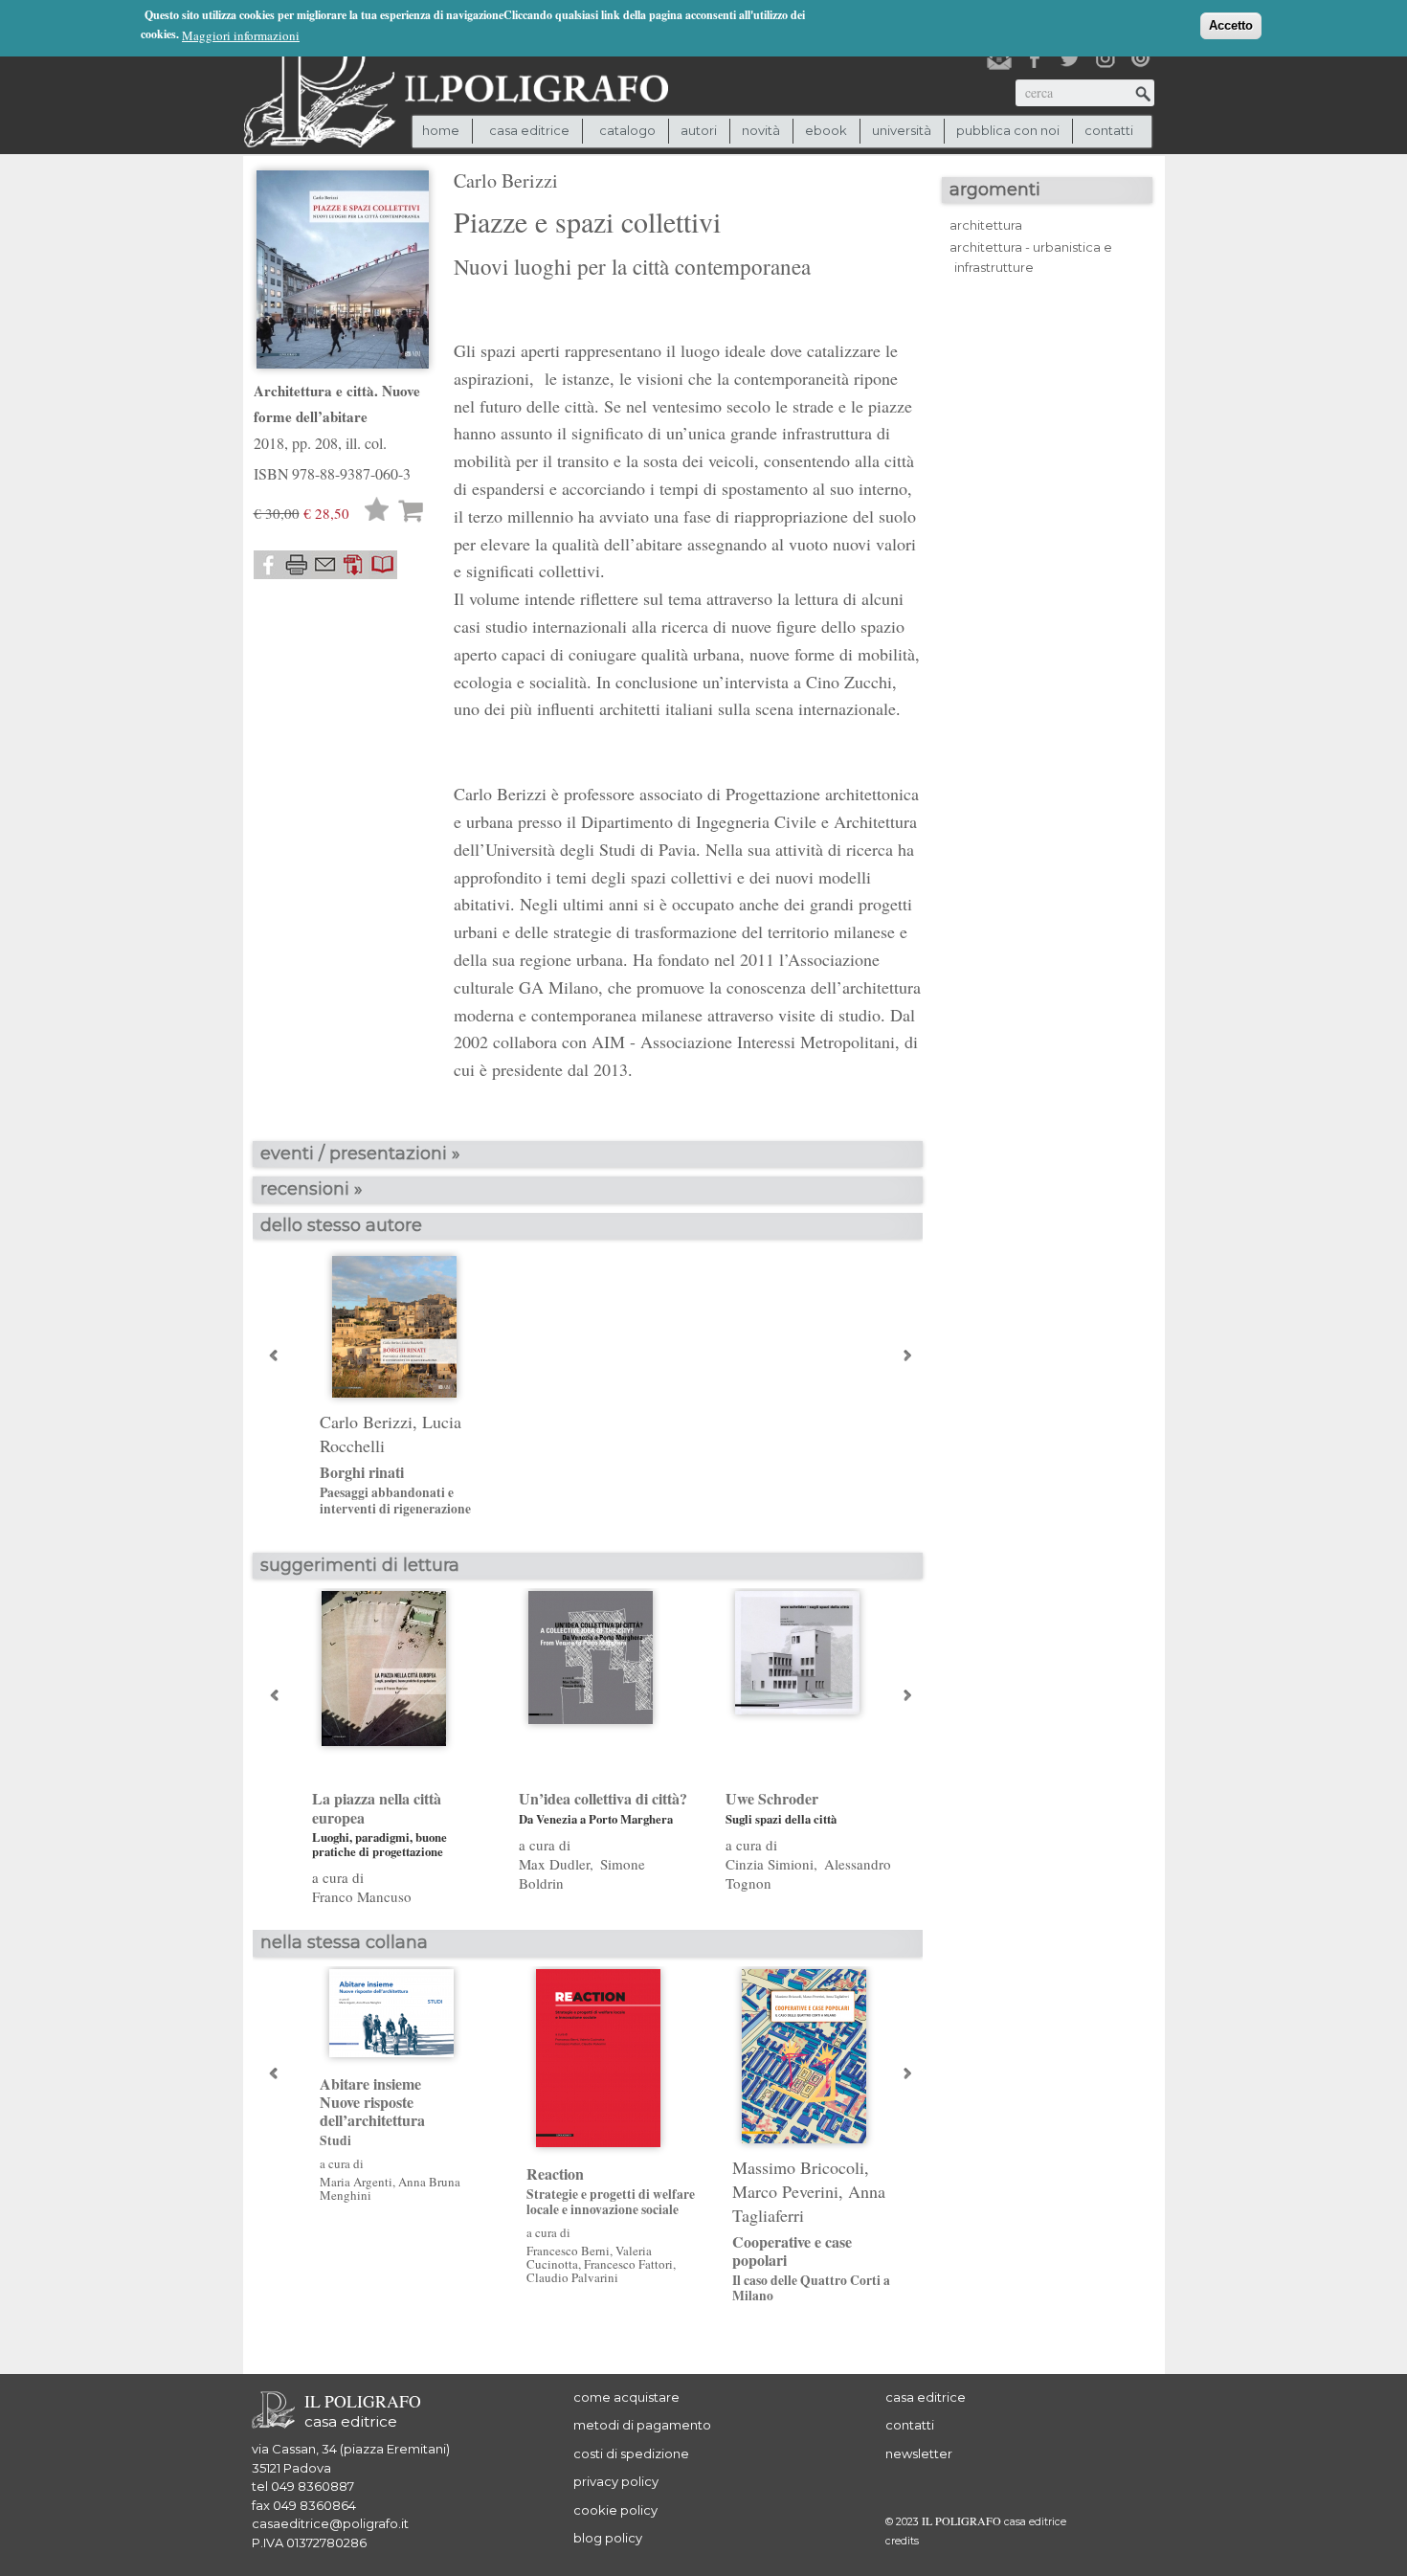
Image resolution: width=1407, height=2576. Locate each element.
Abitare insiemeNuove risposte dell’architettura (372, 2112)
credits (902, 2541)
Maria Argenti (356, 2182)
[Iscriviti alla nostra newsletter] (999, 58)
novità (761, 130)
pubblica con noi (1008, 130)
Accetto (1231, 25)
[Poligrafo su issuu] (1141, 58)
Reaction (611, 2191)
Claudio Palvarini (572, 2277)
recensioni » (312, 1189)
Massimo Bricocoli (798, 2167)
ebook (826, 130)
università (902, 130)
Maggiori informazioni (241, 35)
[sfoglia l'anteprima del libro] (383, 565)
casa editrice (926, 2397)
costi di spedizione (631, 2453)
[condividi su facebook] (268, 565)
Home (441, 130)
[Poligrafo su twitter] (1070, 58)
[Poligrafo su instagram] (1105, 58)
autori (699, 130)
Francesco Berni (568, 2251)
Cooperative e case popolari (811, 2268)
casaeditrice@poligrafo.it (330, 2523)
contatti (1109, 130)
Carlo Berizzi (506, 180)
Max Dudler (554, 1864)
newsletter (919, 2453)
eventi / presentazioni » (360, 1154)
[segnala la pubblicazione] (325, 565)
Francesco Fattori (628, 2264)
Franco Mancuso (362, 1896)
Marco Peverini (785, 2191)
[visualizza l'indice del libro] (354, 565)
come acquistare (626, 2397)
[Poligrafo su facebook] (1035, 58)
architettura (986, 225)
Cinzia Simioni (770, 1864)
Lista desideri (377, 512)
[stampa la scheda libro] (297, 565)
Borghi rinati (395, 1490)
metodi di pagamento (642, 2425)
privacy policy (616, 2481)
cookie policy (615, 2510)
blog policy (608, 2538)
